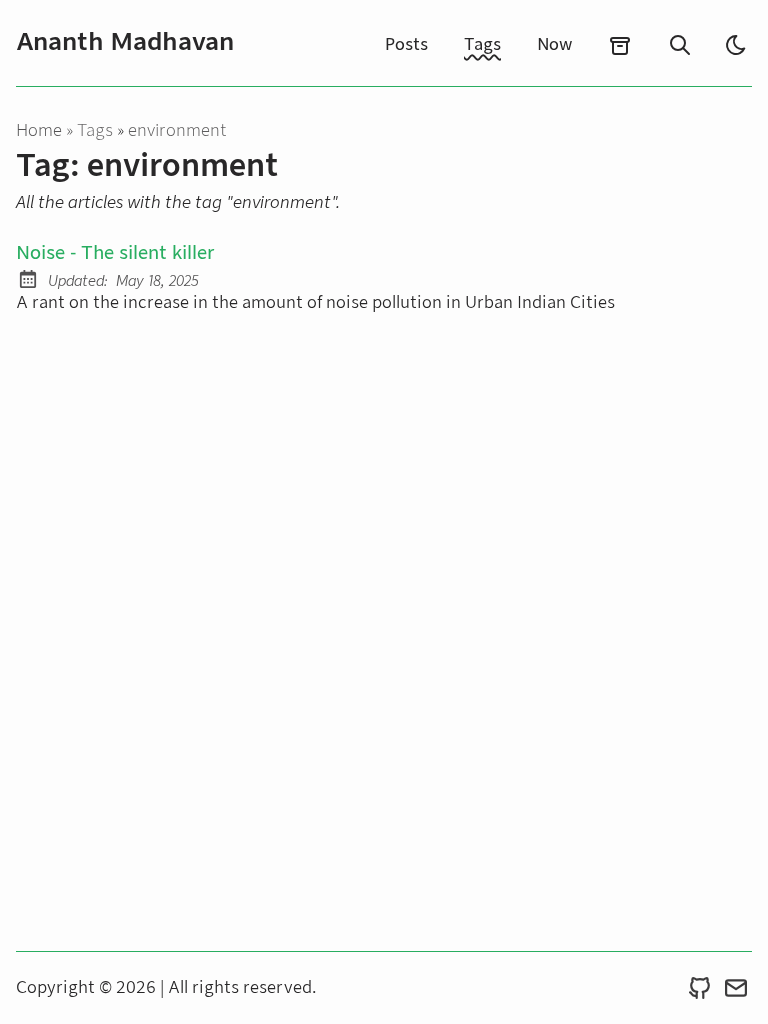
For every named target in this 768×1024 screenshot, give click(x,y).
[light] (736, 45)
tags (97, 130)
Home (39, 130)
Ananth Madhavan (125, 41)
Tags (482, 44)
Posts (406, 44)
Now (554, 44)
